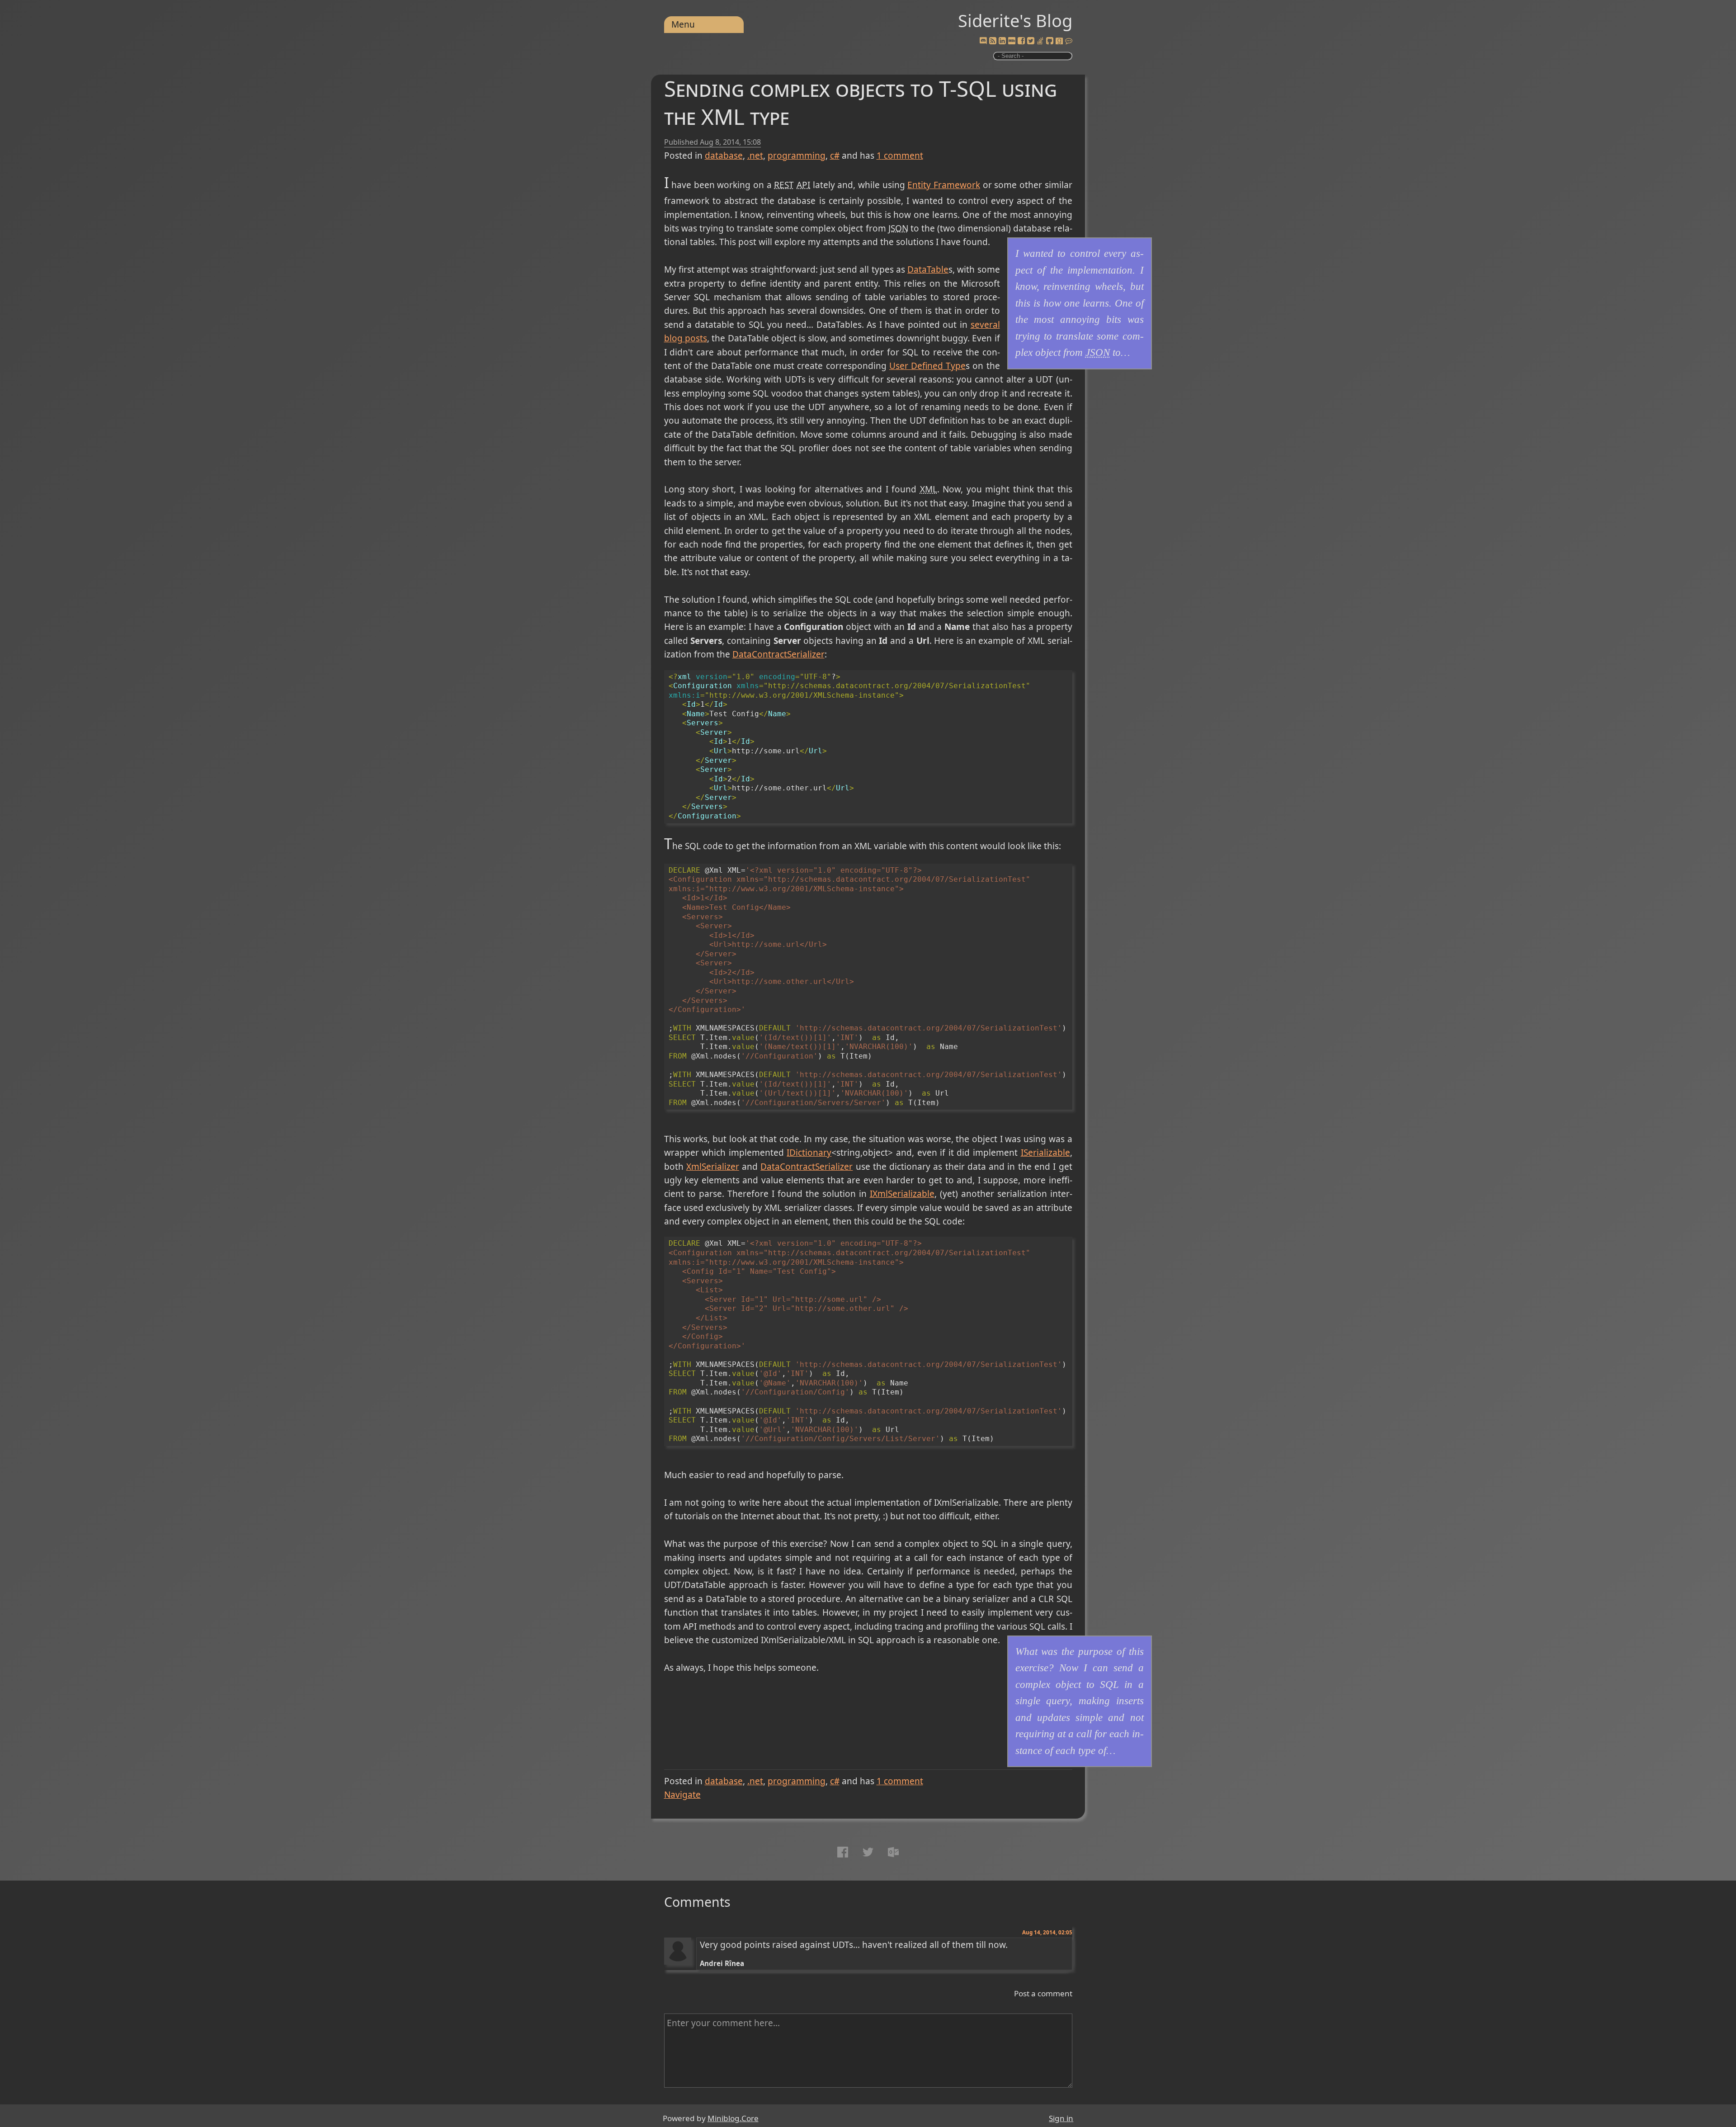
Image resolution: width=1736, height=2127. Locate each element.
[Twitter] (1031, 41)
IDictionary (809, 1153)
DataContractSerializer (778, 654)
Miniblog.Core (733, 2118)
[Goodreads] (1059, 41)
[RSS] (993, 41)
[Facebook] (1021, 41)
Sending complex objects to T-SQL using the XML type (861, 102)
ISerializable (1045, 1153)
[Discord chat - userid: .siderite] (983, 41)
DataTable (928, 269)
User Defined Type (927, 366)
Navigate (682, 1795)
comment (900, 156)
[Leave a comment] (1069, 41)
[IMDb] (1012, 41)
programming (797, 156)
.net (755, 156)
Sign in (1061, 2118)
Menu (683, 24)
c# (835, 156)
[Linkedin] (1002, 41)
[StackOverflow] (1040, 41)
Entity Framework (944, 185)
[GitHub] (1050, 41)
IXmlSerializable (902, 1194)
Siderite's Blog (1015, 20)
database (724, 156)
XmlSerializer (713, 1167)
